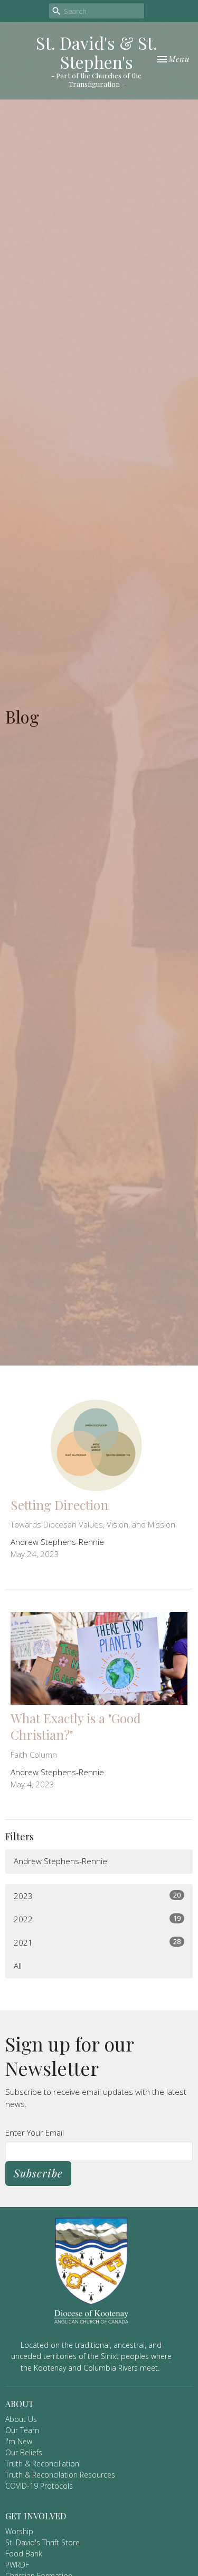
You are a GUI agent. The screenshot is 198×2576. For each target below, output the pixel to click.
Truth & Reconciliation (42, 2464)
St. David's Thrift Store (43, 2542)
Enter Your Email (35, 2132)
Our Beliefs (24, 2452)
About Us (21, 2419)
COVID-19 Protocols (39, 2486)
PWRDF (17, 2565)
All (18, 1966)
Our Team (22, 2430)
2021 (97, 1942)
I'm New (19, 2441)
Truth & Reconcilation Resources (60, 2475)
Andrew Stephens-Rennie (60, 1861)
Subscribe (38, 2173)
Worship (19, 2531)
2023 (97, 1896)
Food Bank (24, 2554)
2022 (97, 1919)
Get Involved (36, 2516)
